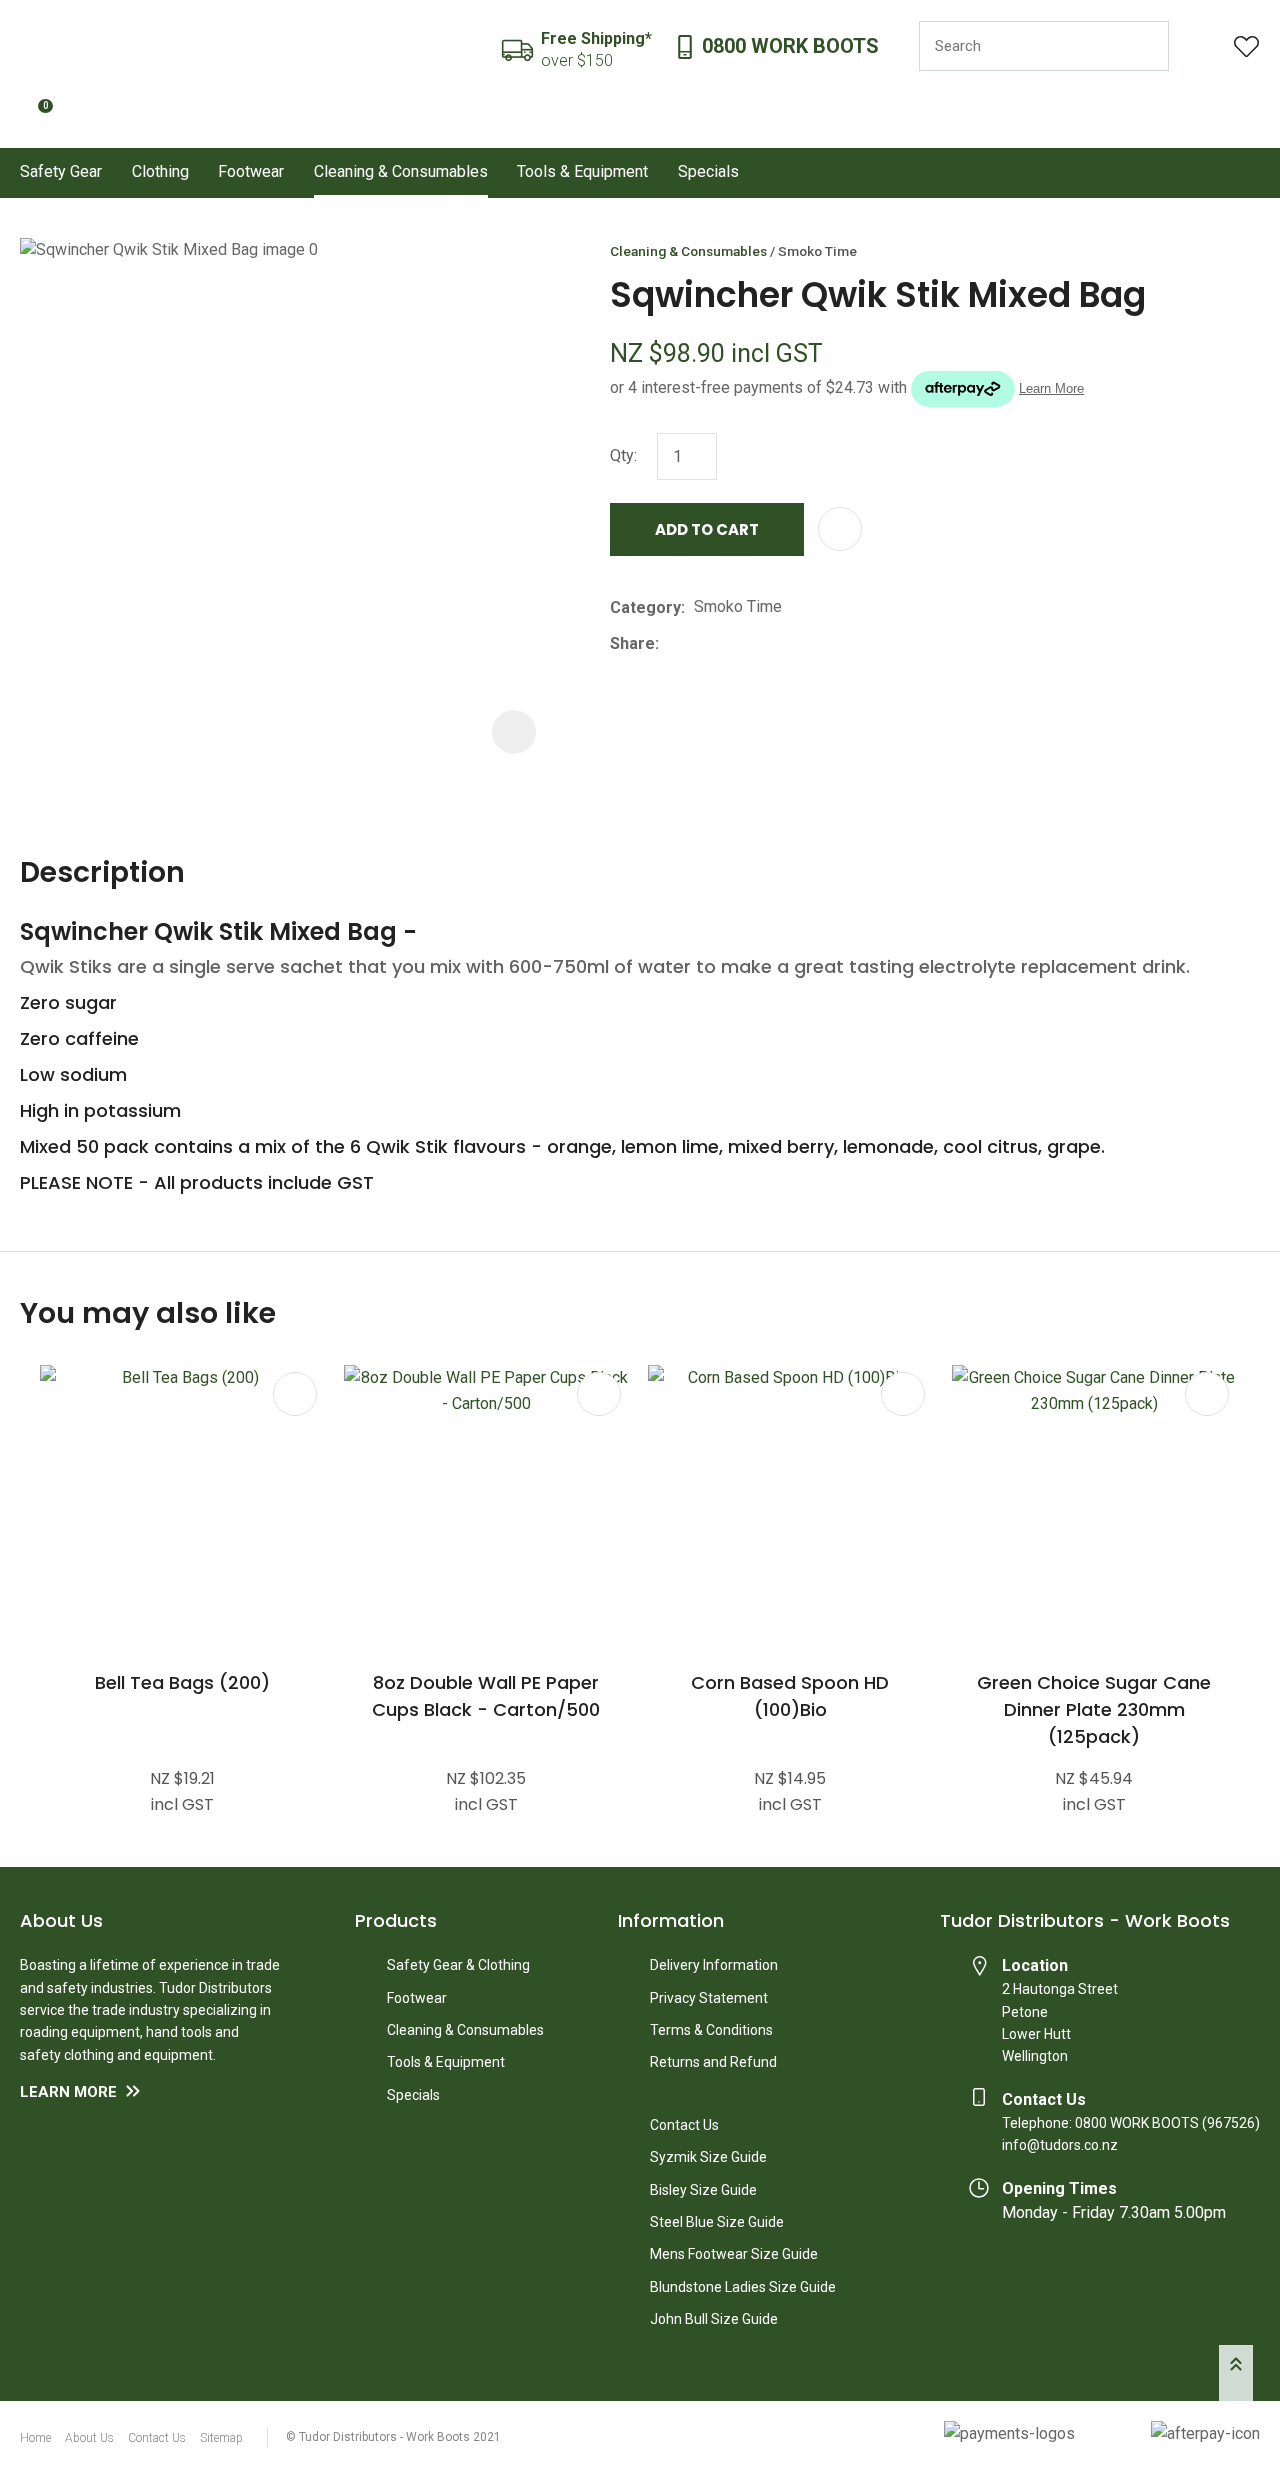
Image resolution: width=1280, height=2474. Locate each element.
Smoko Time (817, 251)
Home (35, 2438)
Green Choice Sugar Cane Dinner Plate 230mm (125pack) (1094, 1709)
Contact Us (684, 2125)
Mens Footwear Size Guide (734, 2254)
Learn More (68, 2092)
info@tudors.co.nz (1060, 2145)
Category (645, 607)
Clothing (160, 171)
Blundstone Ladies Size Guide (743, 2287)
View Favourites (1247, 46)
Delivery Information (714, 1965)
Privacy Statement (709, 1998)
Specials (708, 171)
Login (1201, 46)
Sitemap (221, 2438)
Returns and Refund (713, 2062)
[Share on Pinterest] (760, 644)
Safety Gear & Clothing (458, 1965)
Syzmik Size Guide (708, 2157)
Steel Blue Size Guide (717, 2222)
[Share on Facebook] (671, 643)
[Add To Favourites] (840, 529)
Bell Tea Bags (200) (182, 1682)
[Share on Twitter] (698, 644)
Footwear (251, 171)
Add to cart (707, 529)
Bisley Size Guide (703, 2190)
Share (632, 643)
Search (1145, 46)
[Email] (729, 643)
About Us (89, 2438)
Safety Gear (61, 171)
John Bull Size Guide (714, 2319)
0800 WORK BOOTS (790, 46)
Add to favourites (295, 1394)
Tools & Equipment (582, 171)
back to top (1236, 2373)
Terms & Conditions (711, 2030)
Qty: (623, 455)
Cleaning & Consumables (401, 171)
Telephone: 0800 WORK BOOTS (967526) (1131, 2123)
